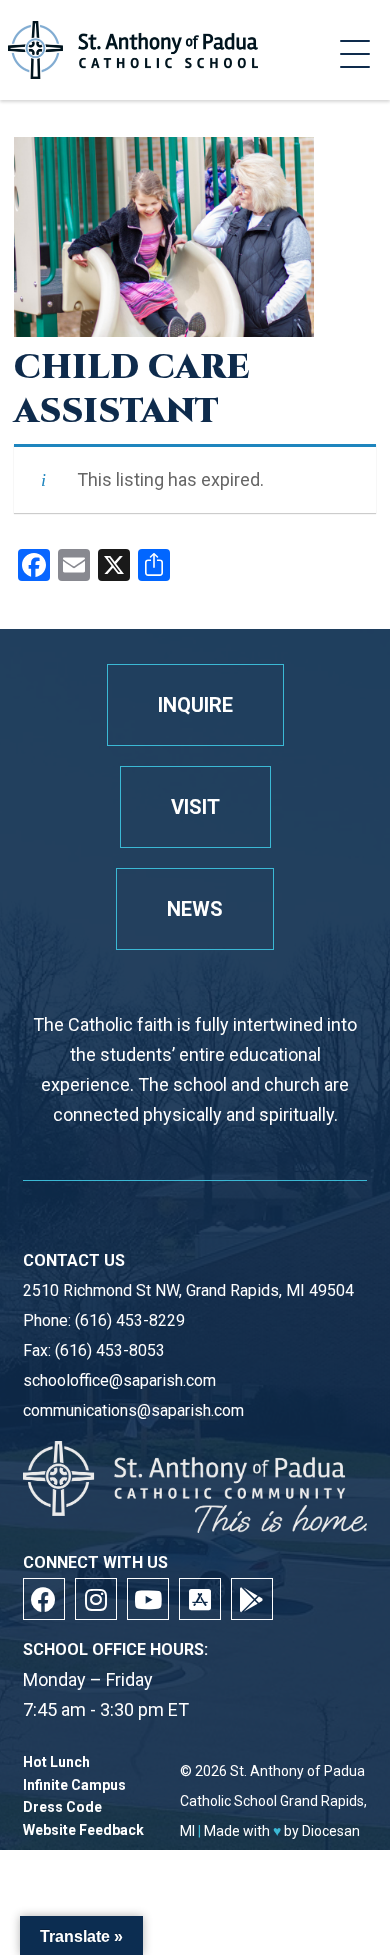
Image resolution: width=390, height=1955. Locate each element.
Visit (195, 807)
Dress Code (62, 1807)
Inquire (195, 705)
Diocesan (331, 1831)
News (195, 909)
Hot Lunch (56, 1762)
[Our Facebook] (44, 1599)
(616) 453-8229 (130, 1320)
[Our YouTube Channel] (148, 1599)
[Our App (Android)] (252, 1599)
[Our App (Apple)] (200, 1599)
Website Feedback (83, 1830)
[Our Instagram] (96, 1599)
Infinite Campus (74, 1785)
